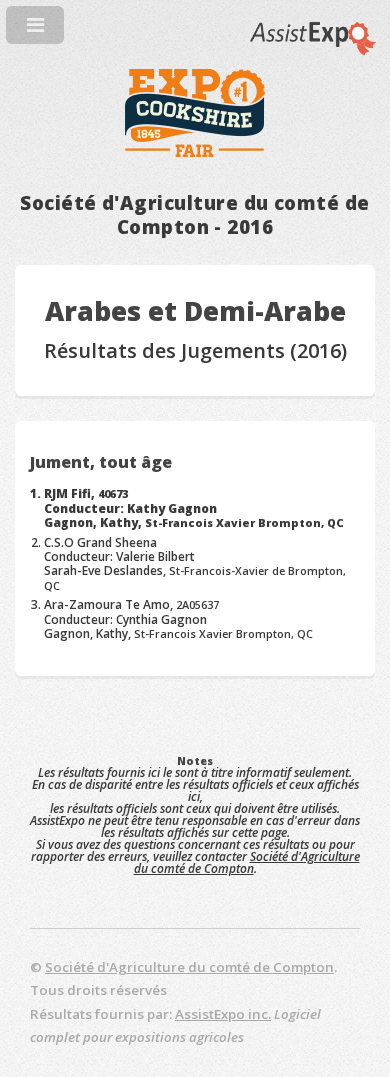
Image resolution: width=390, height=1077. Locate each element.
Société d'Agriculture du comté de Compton (247, 862)
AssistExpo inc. (223, 1014)
